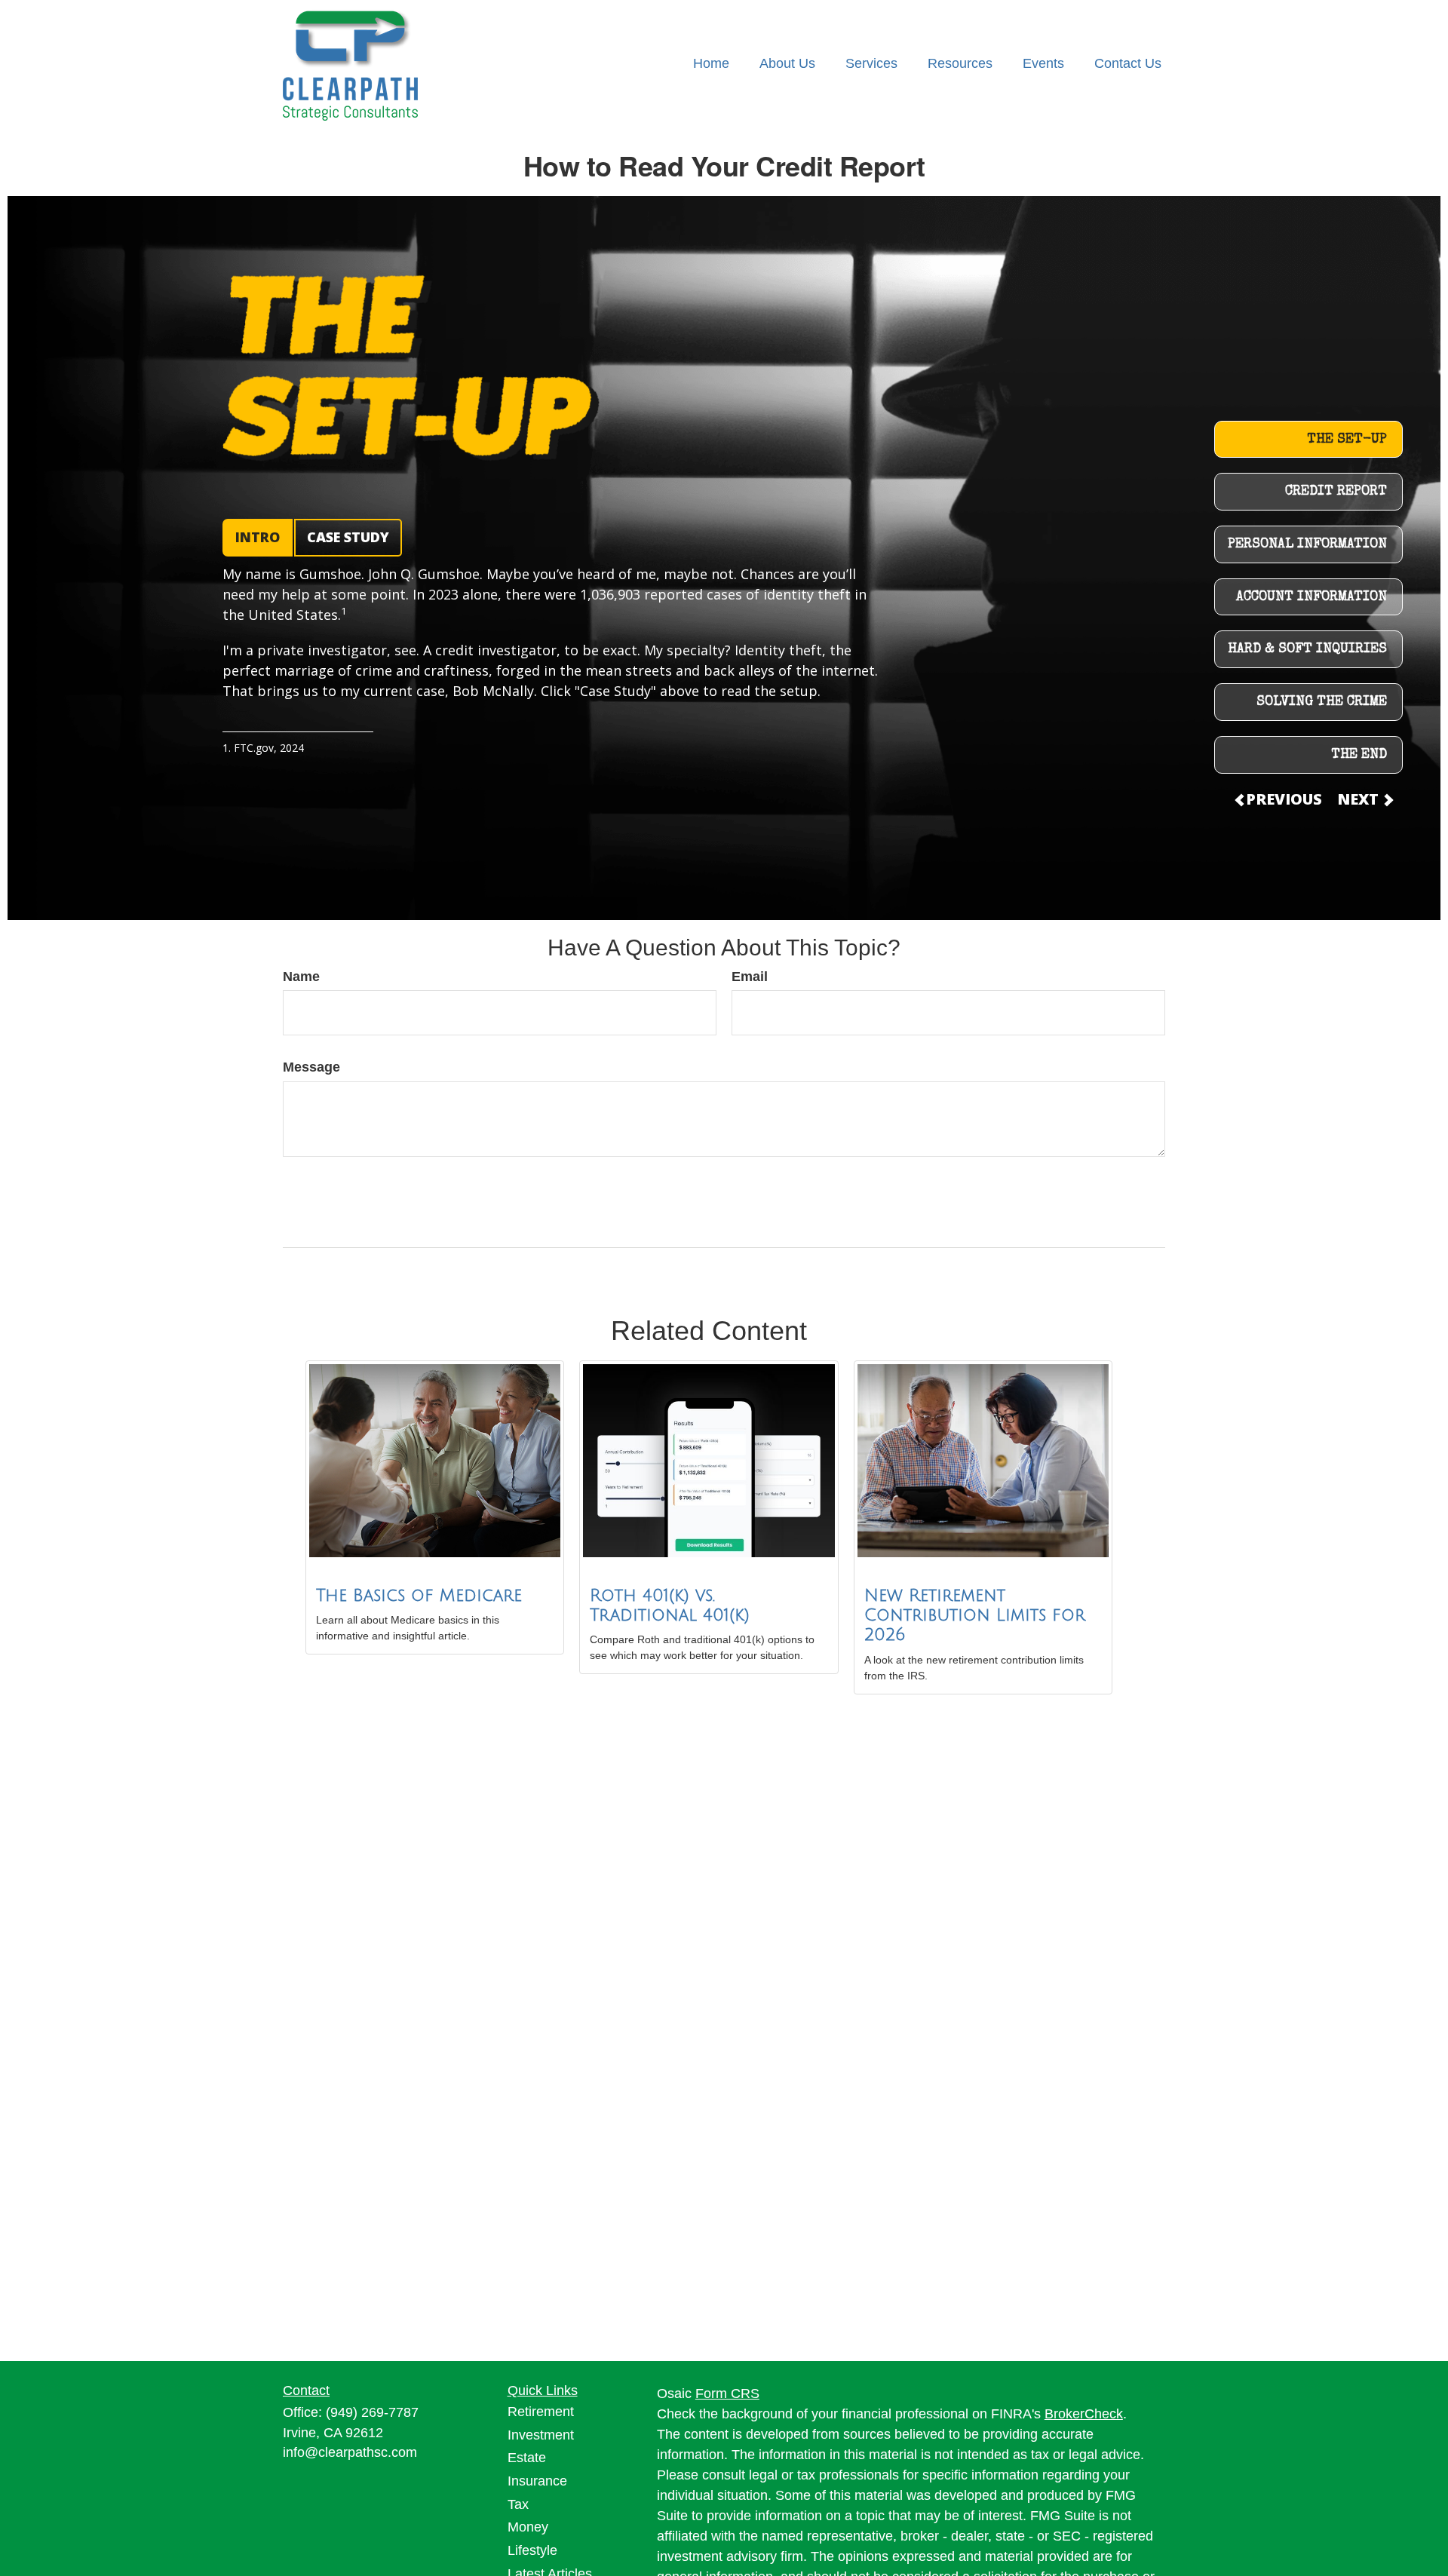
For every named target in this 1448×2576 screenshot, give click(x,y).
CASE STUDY (348, 537)
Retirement (541, 2412)
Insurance (537, 2481)
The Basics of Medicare (419, 1596)
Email (750, 977)
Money (528, 2527)
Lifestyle (532, 2550)
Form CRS (727, 2394)
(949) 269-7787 (372, 2412)
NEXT (1360, 799)
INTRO (258, 537)
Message (311, 1067)
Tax (518, 2504)
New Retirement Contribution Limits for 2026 (975, 1616)
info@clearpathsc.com (350, 2452)
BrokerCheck (1084, 2414)
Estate (527, 2458)
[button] (711, 64)
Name (301, 977)
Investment (541, 2435)
